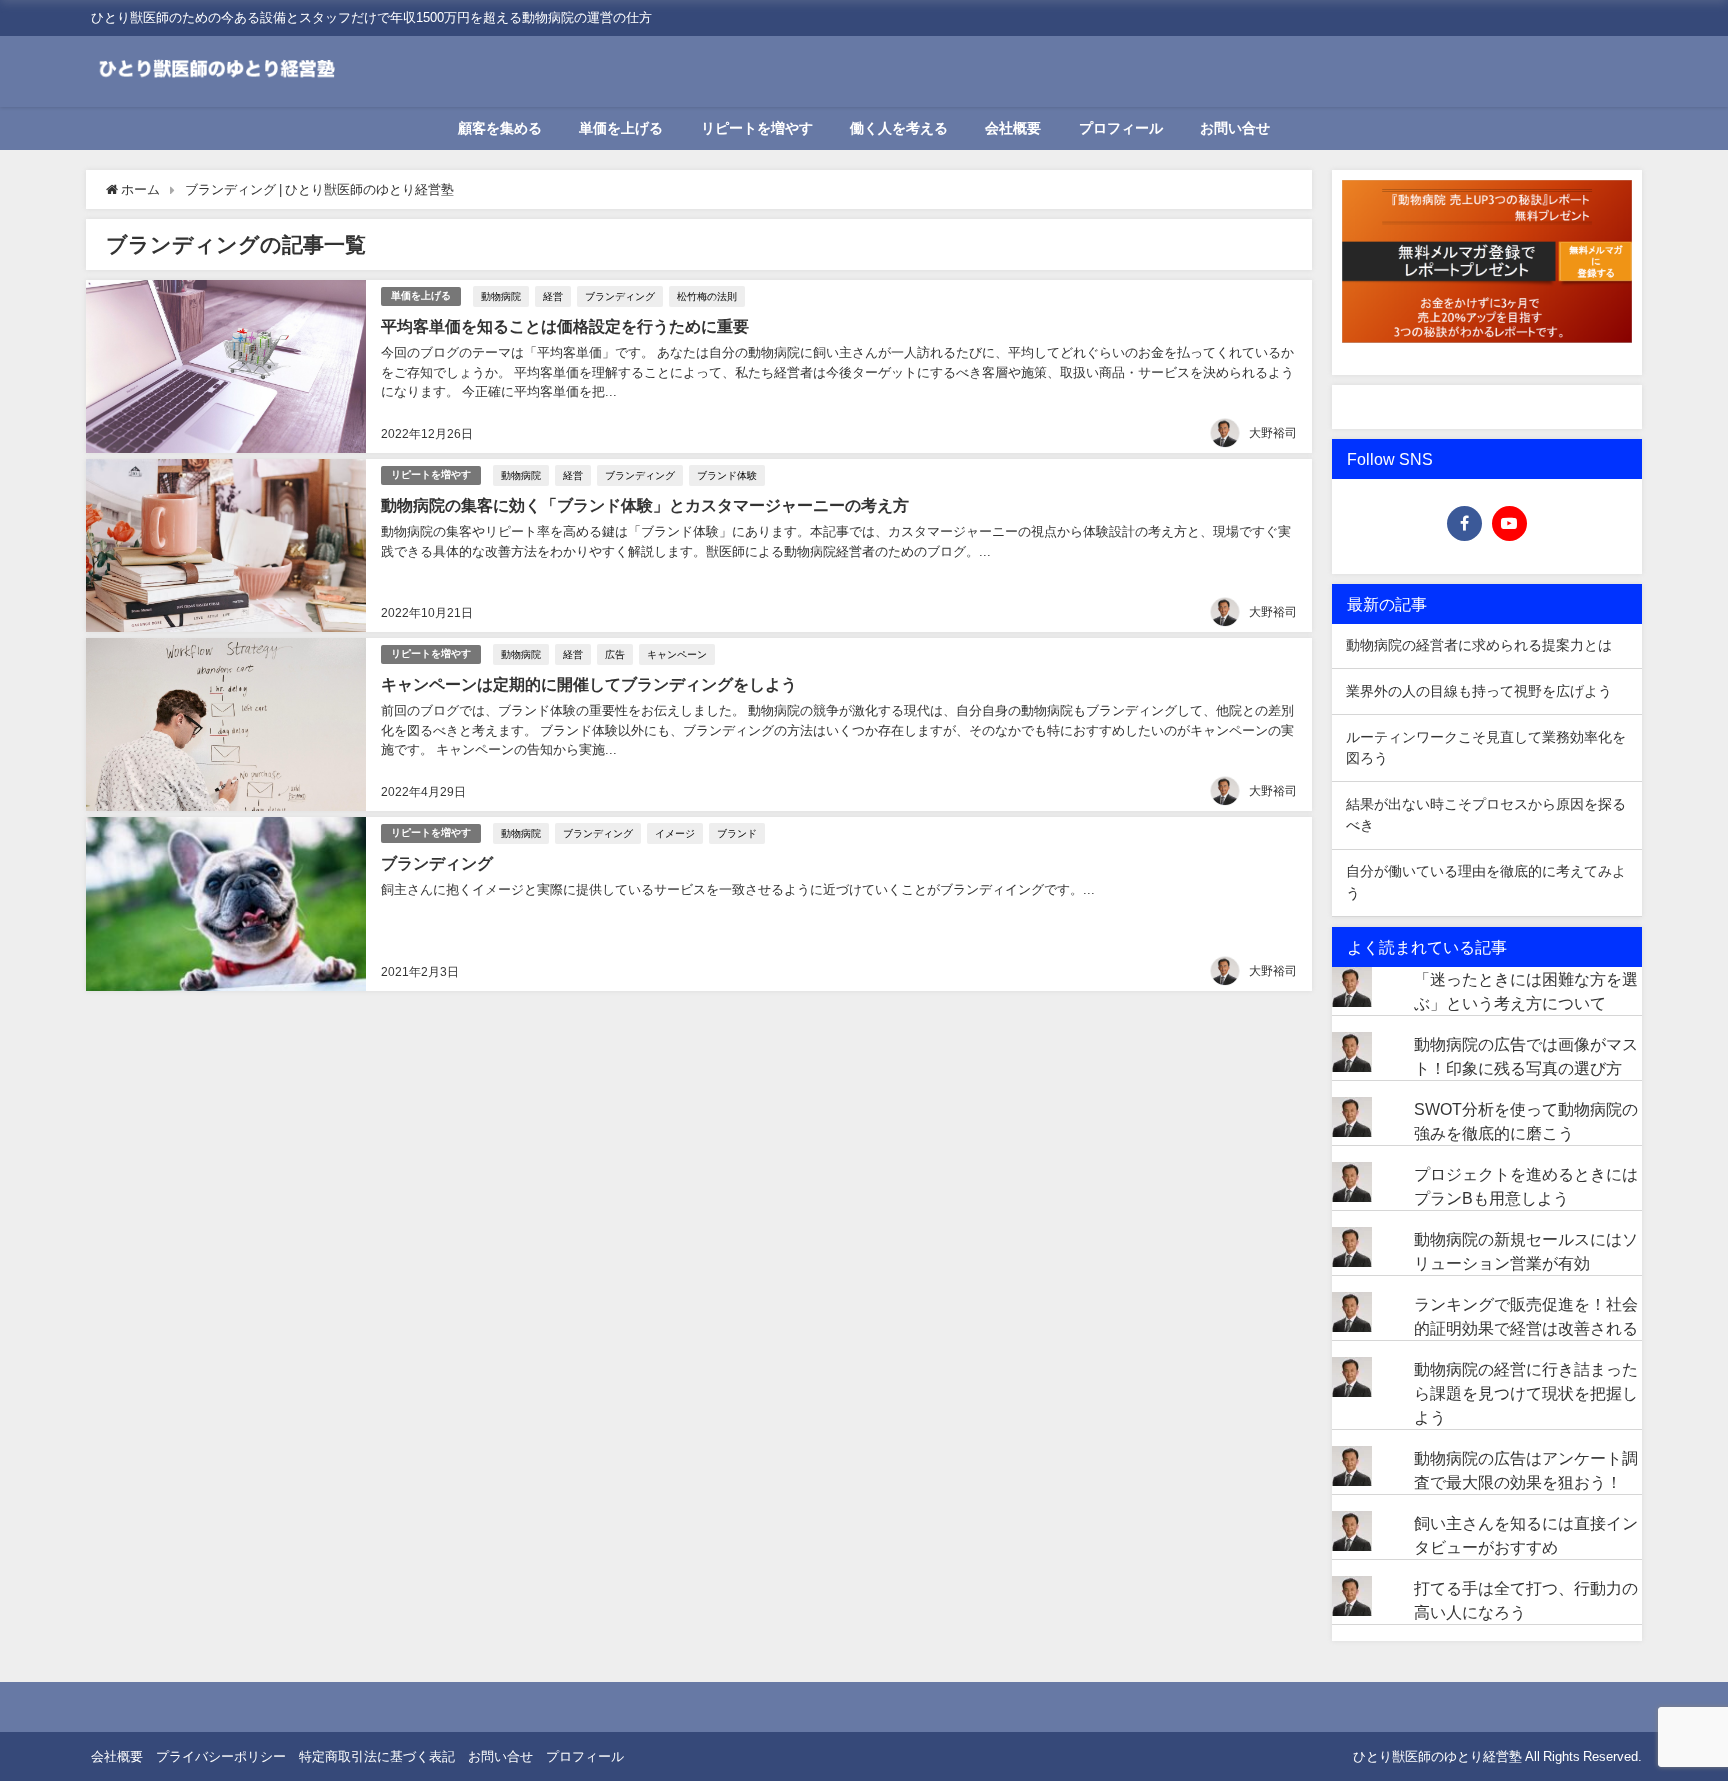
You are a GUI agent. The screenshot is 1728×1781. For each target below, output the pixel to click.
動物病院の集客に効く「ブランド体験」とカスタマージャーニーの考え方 (645, 505)
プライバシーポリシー (221, 1756)
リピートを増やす (757, 128)
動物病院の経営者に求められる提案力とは (1479, 645)
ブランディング (620, 296)
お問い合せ (1235, 128)
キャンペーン (677, 654)
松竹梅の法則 (707, 296)
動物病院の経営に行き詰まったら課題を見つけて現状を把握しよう (1526, 1393)
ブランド (737, 833)
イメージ (675, 833)
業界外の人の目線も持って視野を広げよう (1479, 691)
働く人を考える (899, 128)
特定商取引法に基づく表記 (377, 1756)
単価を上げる (621, 128)
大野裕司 (1273, 433)
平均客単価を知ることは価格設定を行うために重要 (565, 326)
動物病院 (501, 296)
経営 (553, 296)
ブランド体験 (727, 475)
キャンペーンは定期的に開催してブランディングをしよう (589, 684)
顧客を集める (500, 128)
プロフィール (1121, 128)
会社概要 (1013, 128)
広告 (615, 654)
